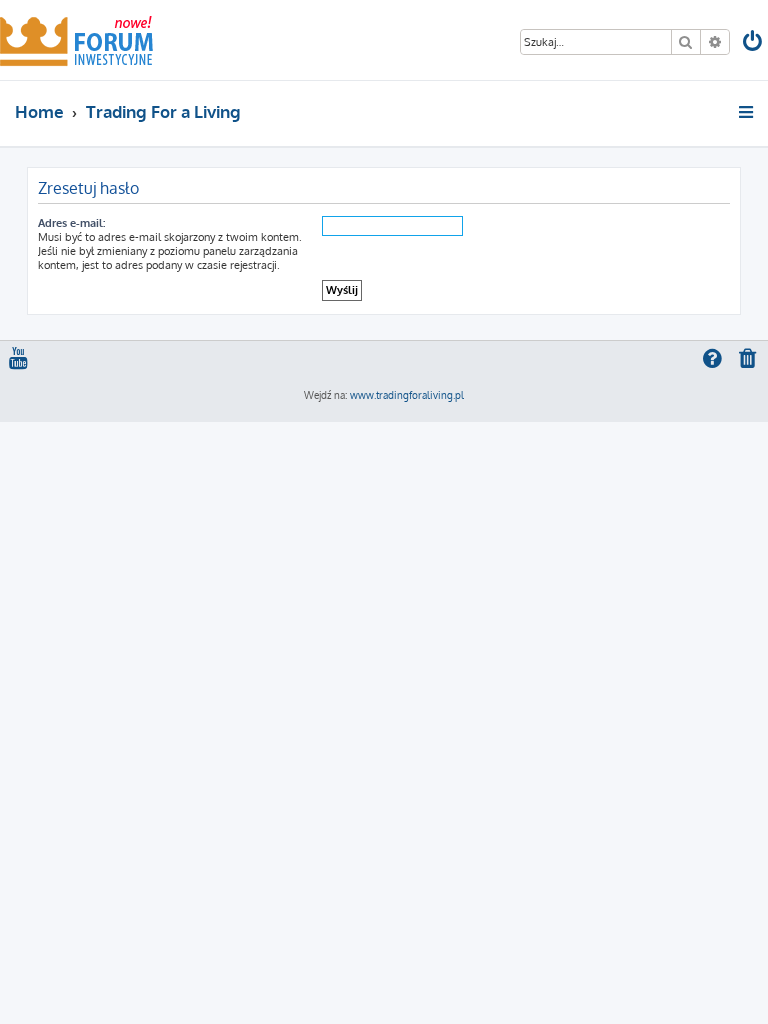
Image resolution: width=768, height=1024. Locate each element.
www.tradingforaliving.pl (407, 395)
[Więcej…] (747, 112)
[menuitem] (754, 43)
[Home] (76, 40)
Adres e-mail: (71, 223)
